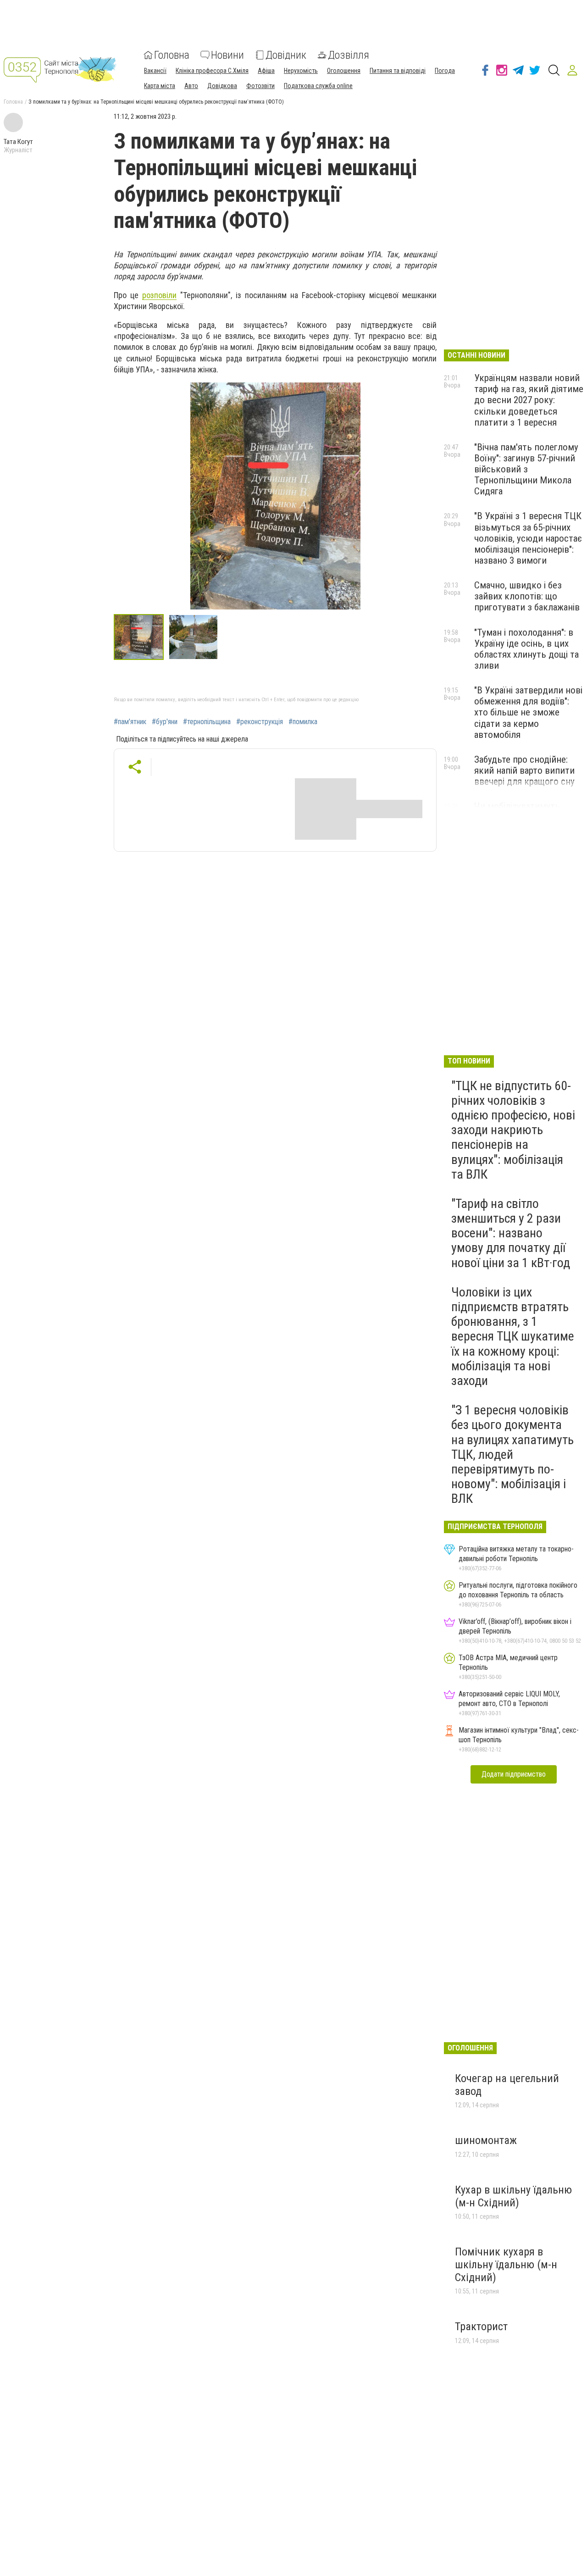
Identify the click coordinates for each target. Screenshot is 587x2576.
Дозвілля (349, 55)
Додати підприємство (514, 1774)
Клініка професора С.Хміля (212, 71)
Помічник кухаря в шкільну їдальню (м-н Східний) (506, 2264)
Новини (227, 55)
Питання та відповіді (398, 71)
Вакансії (155, 71)
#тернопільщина (207, 722)
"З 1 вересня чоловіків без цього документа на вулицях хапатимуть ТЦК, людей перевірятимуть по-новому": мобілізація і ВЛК (512, 1454)
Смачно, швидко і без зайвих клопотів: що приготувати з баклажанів (527, 596)
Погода (445, 71)
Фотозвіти (260, 86)
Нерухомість (301, 71)
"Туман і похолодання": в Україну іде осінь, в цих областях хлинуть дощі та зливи (526, 649)
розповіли (159, 295)
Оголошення (344, 71)
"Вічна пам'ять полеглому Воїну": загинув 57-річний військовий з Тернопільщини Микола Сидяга (526, 469)
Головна (172, 55)
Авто (191, 86)
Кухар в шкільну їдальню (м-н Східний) (513, 2196)
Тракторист (481, 2327)
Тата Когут (18, 142)
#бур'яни (165, 722)
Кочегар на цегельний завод (507, 2085)
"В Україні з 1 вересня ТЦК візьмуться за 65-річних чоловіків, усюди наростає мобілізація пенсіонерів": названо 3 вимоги (528, 538)
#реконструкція (260, 722)
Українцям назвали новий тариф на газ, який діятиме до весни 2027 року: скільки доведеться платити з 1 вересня (529, 400)
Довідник (286, 55)
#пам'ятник (130, 722)
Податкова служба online (318, 86)
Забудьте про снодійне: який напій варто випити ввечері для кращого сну (524, 770)
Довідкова (222, 86)
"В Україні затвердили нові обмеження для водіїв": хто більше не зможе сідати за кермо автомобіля (528, 712)
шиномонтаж (486, 2140)
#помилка (303, 722)
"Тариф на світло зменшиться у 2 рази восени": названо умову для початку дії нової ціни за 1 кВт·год (511, 1233)
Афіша (266, 71)
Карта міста (160, 86)
